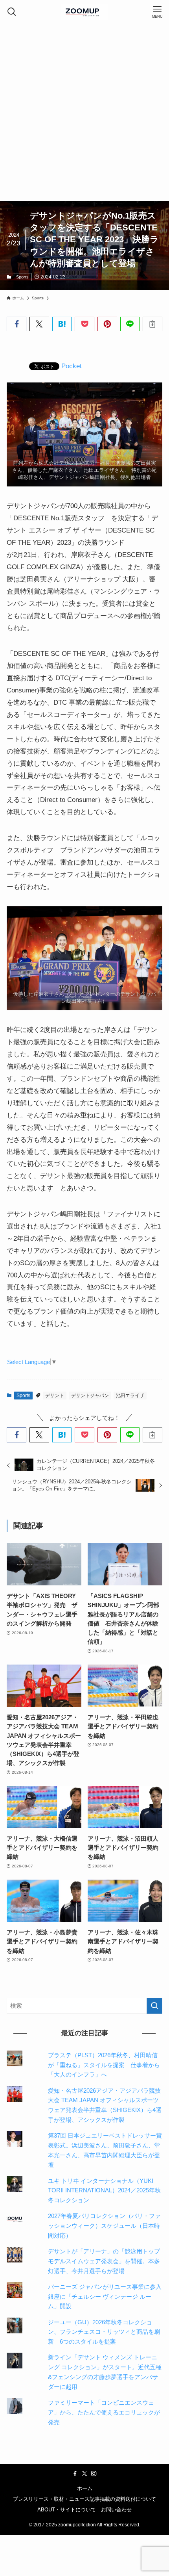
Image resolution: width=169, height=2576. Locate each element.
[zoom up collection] (84, 12)
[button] (17, 324)
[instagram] (94, 2474)
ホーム (85, 2488)
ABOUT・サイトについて (67, 2510)
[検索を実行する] (154, 2006)
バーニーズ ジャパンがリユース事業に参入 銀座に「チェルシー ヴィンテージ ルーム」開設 (108, 2297)
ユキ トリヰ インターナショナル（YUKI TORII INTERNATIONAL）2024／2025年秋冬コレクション (104, 2191)
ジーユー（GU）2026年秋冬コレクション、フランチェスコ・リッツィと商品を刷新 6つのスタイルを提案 (104, 2332)
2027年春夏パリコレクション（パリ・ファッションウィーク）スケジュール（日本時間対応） (104, 2226)
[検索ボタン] (12, 12)
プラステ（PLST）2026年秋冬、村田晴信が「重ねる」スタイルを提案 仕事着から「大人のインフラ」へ (104, 2065)
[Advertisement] (84, 112)
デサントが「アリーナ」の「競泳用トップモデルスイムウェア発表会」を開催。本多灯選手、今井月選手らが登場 (104, 2261)
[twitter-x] (84, 2474)
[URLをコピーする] (152, 324)
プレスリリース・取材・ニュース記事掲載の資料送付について (84, 2499)
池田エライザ (130, 1396)
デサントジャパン (90, 1396)
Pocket (72, 366)
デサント (55, 1396)
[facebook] (75, 2474)
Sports (22, 277)
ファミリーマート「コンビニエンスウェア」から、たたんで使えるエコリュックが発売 (104, 2412)
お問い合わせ (116, 2510)
